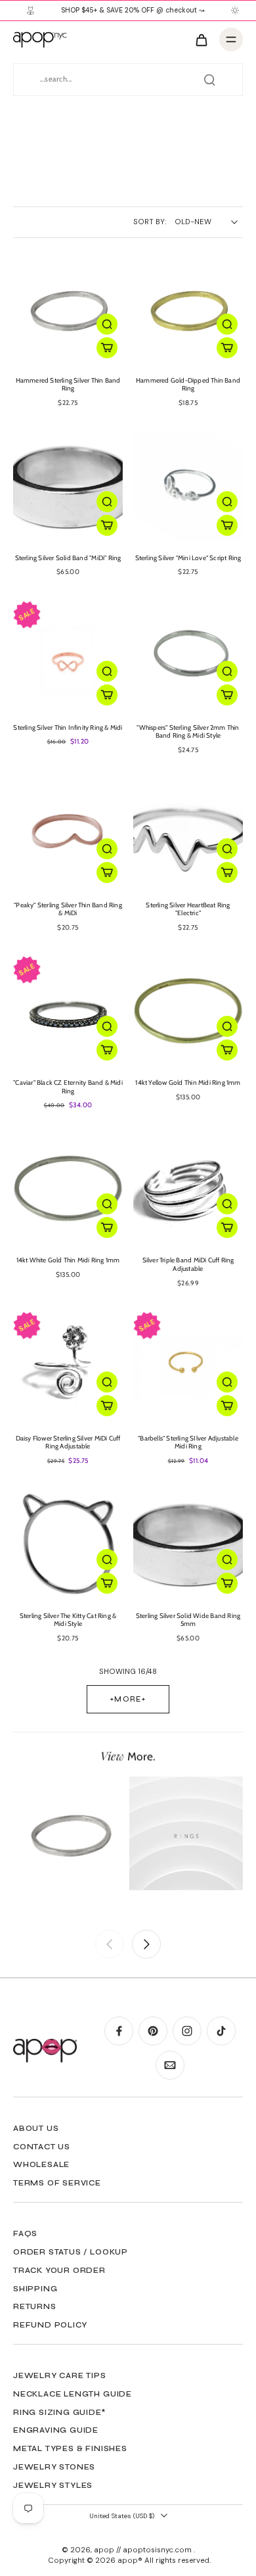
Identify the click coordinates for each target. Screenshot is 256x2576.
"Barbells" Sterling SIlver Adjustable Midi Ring (188, 1443)
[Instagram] (187, 2031)
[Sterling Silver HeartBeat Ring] (188, 833)
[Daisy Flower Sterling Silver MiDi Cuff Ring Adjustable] (68, 1367)
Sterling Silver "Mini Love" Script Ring (188, 558)
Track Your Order (59, 2270)
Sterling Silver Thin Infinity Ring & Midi (68, 727)
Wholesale (41, 2164)
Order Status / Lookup (71, 2252)
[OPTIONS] (107, 348)
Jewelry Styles (53, 2485)
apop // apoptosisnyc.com (144, 2550)
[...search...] (209, 80)
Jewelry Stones (54, 2467)
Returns (35, 2306)
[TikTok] (221, 2031)
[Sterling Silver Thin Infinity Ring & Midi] (68, 656)
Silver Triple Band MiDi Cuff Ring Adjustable (188, 1264)
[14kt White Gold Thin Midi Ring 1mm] (68, 1188)
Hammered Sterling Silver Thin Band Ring (68, 385)
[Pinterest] (153, 2031)
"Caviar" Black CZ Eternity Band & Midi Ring (68, 1087)
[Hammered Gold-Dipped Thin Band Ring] (188, 309)
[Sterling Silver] (188, 486)
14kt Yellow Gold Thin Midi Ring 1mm (188, 1083)
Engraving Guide (56, 2430)
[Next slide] (146, 1944)
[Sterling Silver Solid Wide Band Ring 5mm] (188, 1544)
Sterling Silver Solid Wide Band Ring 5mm (188, 1620)
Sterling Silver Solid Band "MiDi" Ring (68, 558)
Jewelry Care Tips (60, 2375)
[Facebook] (119, 2031)
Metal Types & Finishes (70, 2448)
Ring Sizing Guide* (59, 2412)
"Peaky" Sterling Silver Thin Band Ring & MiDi (68, 909)
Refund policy (50, 2325)
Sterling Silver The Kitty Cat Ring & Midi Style (68, 1620)
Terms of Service (57, 2183)
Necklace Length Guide (73, 2394)
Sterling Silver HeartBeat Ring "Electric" (188, 909)
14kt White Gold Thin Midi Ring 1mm (68, 1260)
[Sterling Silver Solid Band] (68, 486)
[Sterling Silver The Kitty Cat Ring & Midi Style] (68, 1544)
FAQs (25, 2233)
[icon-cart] (201, 39)
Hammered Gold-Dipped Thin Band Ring (188, 385)
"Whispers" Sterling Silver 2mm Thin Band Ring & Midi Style (188, 732)
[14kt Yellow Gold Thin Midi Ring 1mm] (188, 1011)
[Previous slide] (110, 1944)
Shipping (35, 2289)
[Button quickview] (107, 324)
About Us (36, 2128)
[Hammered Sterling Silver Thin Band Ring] (68, 309)
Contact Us (42, 2147)
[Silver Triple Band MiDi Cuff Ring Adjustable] (188, 1188)
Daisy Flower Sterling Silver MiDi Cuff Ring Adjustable (68, 1443)
